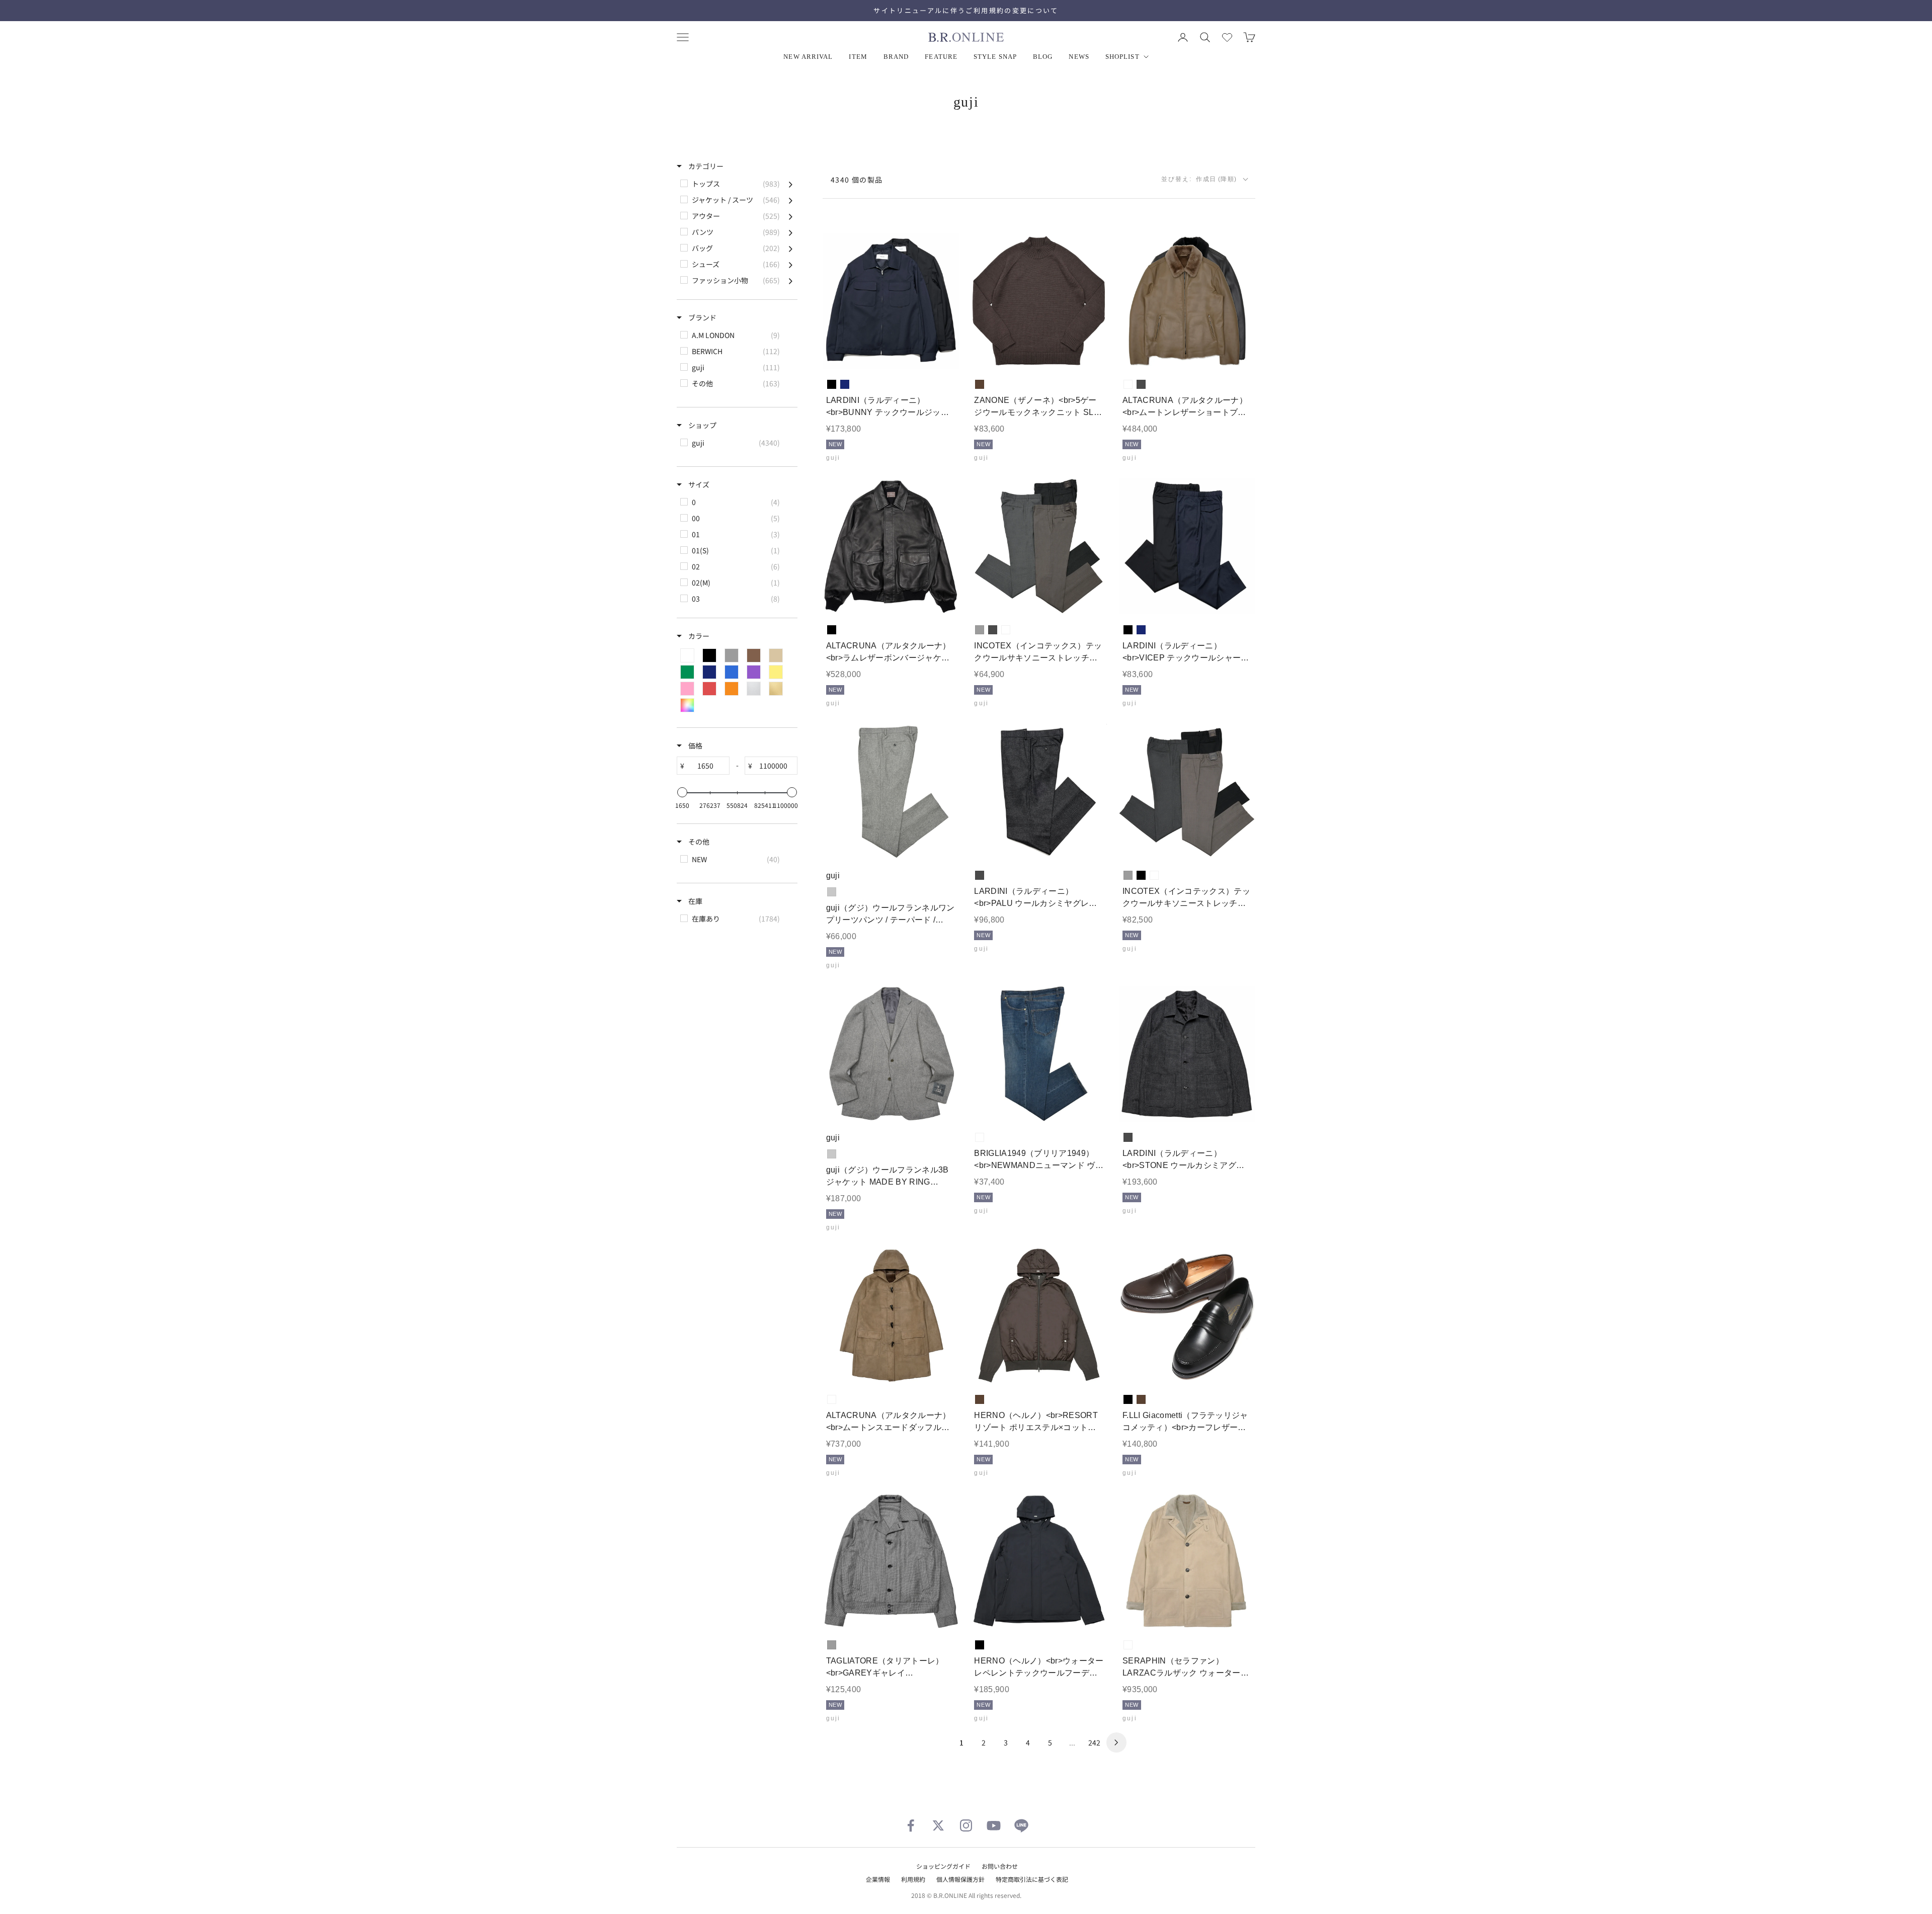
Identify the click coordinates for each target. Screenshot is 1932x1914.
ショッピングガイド (943, 1866)
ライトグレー (832, 892)
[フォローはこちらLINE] (1021, 1825)
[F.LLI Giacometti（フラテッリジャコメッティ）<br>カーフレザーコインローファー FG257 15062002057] (1187, 1316)
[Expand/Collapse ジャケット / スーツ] (791, 200)
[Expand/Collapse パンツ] (791, 232)
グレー (980, 630)
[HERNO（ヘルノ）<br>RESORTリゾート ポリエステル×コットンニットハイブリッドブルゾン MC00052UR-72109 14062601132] (1039, 1316)
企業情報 (878, 1879)
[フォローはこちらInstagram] (966, 1825)
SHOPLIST (1122, 57)
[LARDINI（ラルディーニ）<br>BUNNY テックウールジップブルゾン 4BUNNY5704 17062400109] (891, 301)
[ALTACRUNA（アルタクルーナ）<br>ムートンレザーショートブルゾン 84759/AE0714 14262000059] (1187, 301)
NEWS (1079, 57)
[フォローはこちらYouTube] (994, 1825)
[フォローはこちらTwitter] (938, 1825)
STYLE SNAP (995, 57)
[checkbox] (736, 184)
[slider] (682, 792)
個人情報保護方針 (960, 1879)
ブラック (832, 384)
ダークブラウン (980, 384)
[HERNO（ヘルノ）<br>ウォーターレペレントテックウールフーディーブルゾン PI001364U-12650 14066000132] (1039, 1561)
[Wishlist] (1227, 37)
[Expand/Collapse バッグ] (791, 248)
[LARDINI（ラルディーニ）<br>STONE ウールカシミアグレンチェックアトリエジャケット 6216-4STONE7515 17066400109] (1187, 1054)
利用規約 (913, 1879)
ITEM (858, 57)
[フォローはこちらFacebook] (911, 1825)
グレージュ (1006, 630)
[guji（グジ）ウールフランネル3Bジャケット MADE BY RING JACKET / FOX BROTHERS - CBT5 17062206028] (891, 1054)
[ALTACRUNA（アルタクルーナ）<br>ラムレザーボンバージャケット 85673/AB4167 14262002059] (891, 547)
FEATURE (941, 57)
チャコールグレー (1141, 384)
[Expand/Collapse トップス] (791, 184)
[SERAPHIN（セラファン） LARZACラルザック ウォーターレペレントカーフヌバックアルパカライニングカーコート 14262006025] (1187, 1561)
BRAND (896, 57)
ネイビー (845, 384)
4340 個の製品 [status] (857, 180)
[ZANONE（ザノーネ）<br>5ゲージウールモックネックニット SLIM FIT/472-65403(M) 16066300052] (1039, 301)
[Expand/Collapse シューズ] (791, 264)
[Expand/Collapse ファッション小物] (791, 280)
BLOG (1043, 57)
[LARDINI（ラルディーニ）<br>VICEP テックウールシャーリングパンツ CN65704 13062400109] (1187, 547)
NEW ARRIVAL (808, 57)
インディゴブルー (980, 1137)
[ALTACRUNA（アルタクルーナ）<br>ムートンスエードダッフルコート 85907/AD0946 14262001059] (891, 1316)
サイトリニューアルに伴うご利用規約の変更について (966, 10)
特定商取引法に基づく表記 (1032, 1879)
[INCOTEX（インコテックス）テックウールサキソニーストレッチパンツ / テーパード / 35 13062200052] (1039, 547)
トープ (1128, 384)
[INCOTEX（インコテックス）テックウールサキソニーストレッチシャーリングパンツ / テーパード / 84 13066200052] (1187, 792)
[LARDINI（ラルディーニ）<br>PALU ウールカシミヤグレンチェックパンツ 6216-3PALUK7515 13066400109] (1039, 792)
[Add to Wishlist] (943, 354)
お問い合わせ (1000, 1866)
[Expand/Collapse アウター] (791, 216)
